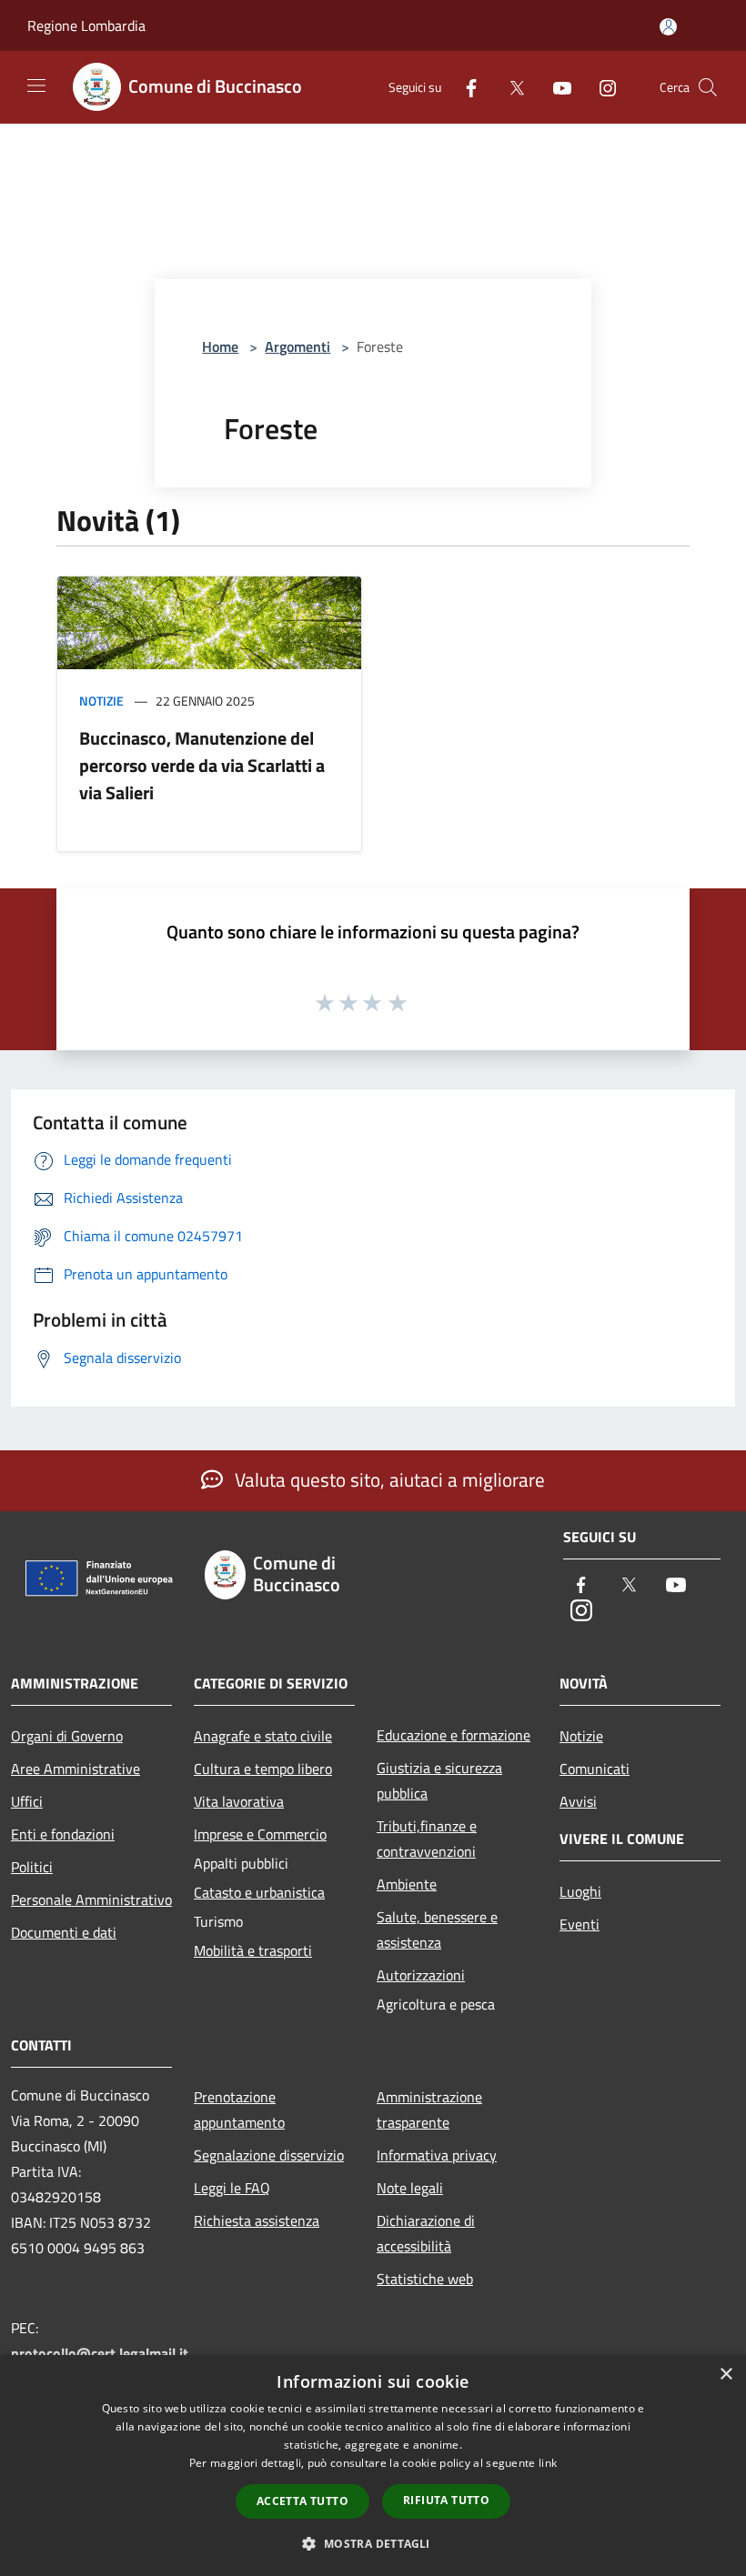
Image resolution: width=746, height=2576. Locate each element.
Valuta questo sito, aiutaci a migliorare (388, 1479)
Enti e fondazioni (63, 1834)
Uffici (27, 1801)
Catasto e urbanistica (259, 1892)
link (548, 2463)
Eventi (580, 1924)
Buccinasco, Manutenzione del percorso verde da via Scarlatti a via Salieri (202, 765)
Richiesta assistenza (257, 2220)
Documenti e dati (64, 1932)
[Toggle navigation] (36, 85)
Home (220, 346)
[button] (373, 2543)
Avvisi (578, 1801)
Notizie (101, 701)
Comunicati (595, 1769)
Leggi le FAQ (232, 2188)
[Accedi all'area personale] (668, 27)
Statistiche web (425, 2279)
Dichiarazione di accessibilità (426, 2233)
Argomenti (297, 346)
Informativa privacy (437, 2155)
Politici (32, 1867)
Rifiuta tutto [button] (446, 2500)
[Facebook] (464, 87)
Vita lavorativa (239, 1801)
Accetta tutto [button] (302, 2501)
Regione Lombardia (86, 25)
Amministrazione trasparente (429, 2110)
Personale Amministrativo (91, 1899)
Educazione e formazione (454, 1735)
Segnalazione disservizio (269, 2155)
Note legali (410, 2188)
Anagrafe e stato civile (263, 1736)
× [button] (726, 2375)
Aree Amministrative (76, 1769)
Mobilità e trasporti (253, 1950)
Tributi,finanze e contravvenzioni (427, 1839)
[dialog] (373, 2466)
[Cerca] (708, 87)
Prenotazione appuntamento (239, 2110)
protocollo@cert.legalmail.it (100, 2353)
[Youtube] (555, 87)
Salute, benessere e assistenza (437, 1929)
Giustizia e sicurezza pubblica (439, 1780)
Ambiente (407, 1884)
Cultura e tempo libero (263, 1769)
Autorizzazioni (421, 1975)
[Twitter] (509, 87)
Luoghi (580, 1891)
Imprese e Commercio (260, 1834)
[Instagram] (600, 87)
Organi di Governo (67, 1736)
